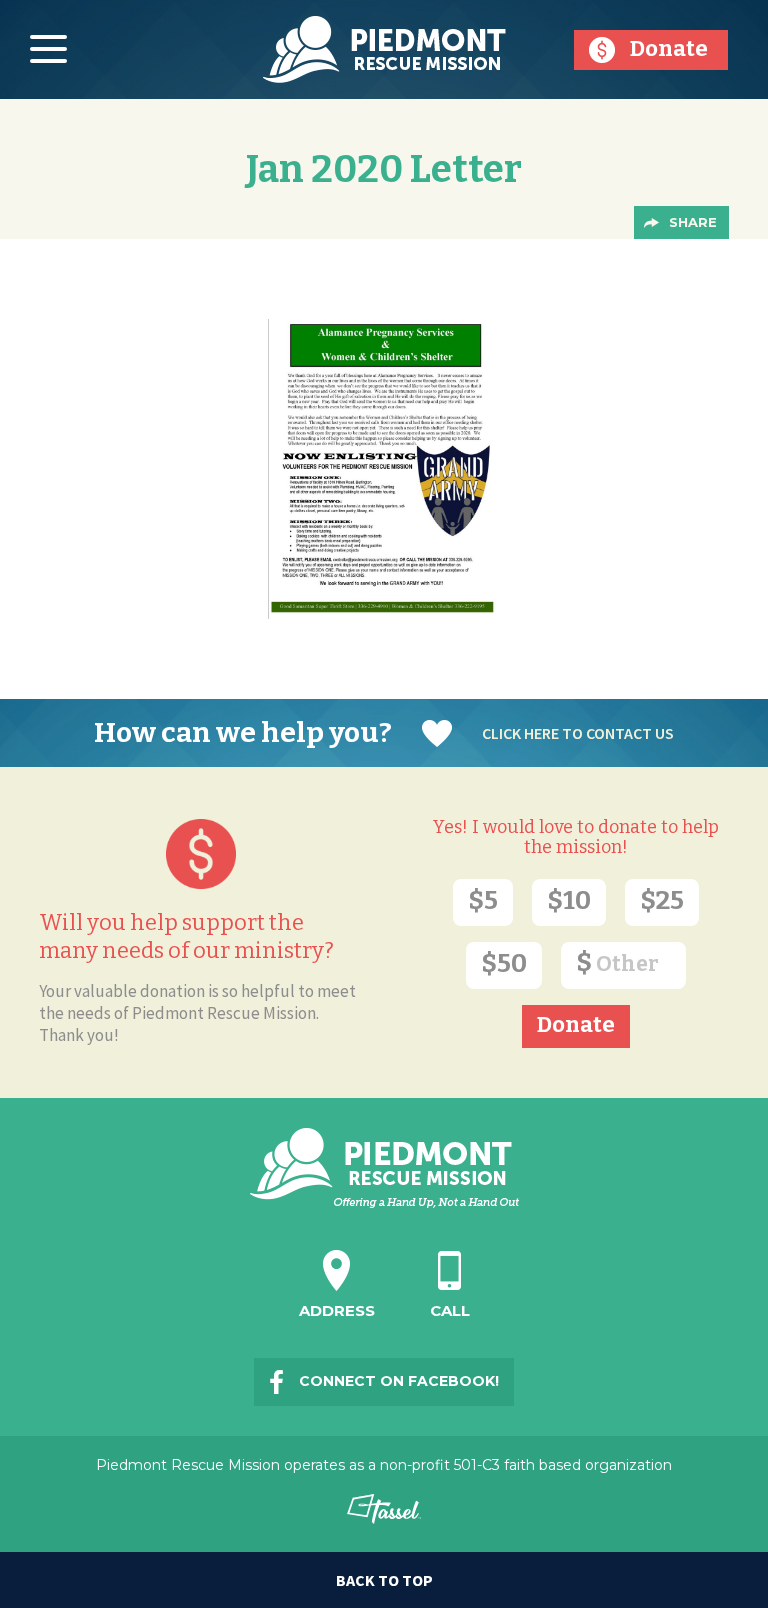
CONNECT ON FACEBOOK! (399, 1381)
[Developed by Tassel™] (384, 1517)
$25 (662, 900)
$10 (569, 900)
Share (693, 222)
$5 (483, 900)
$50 (504, 963)
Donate (669, 48)
